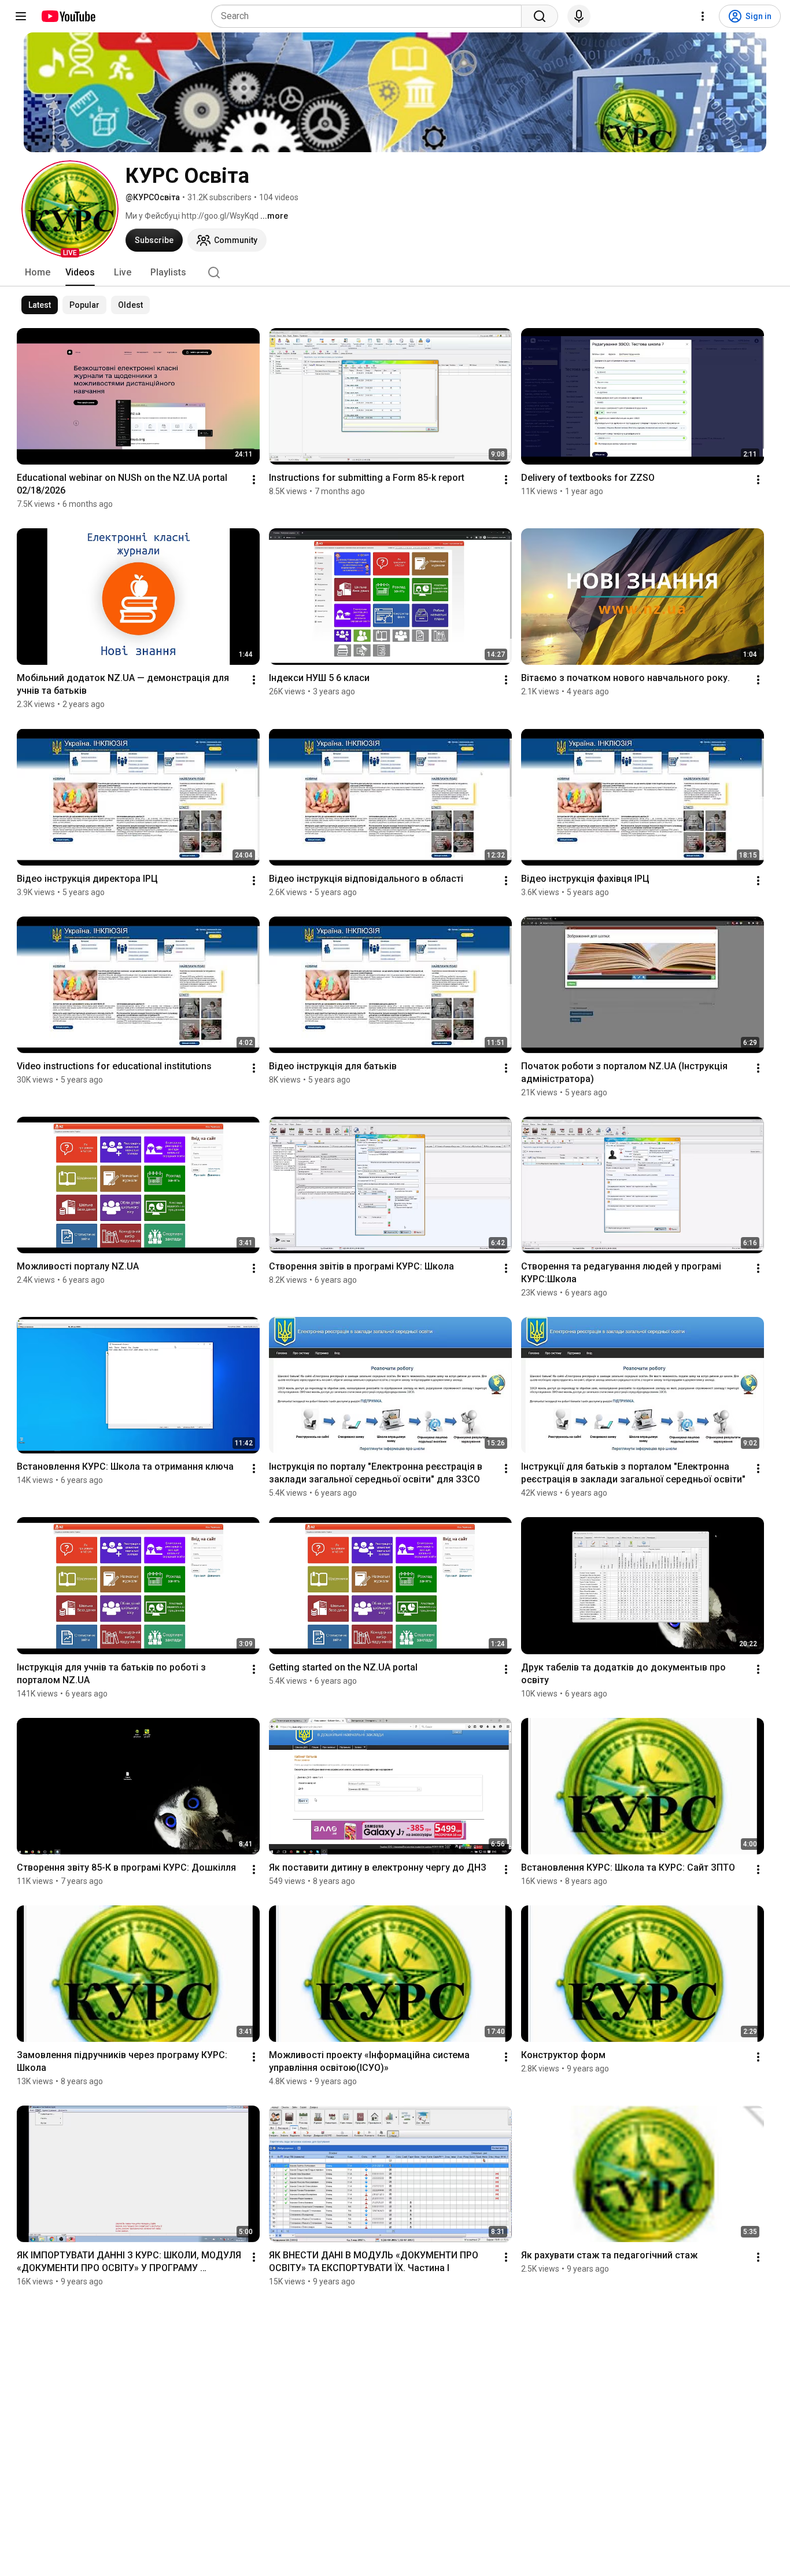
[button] (70, 209)
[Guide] (21, 16)
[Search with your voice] (579, 16)
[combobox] (370, 16)
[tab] (38, 273)
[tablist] (395, 273)
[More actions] (254, 480)
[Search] (540, 16)
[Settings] (703, 16)
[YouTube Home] (68, 16)
